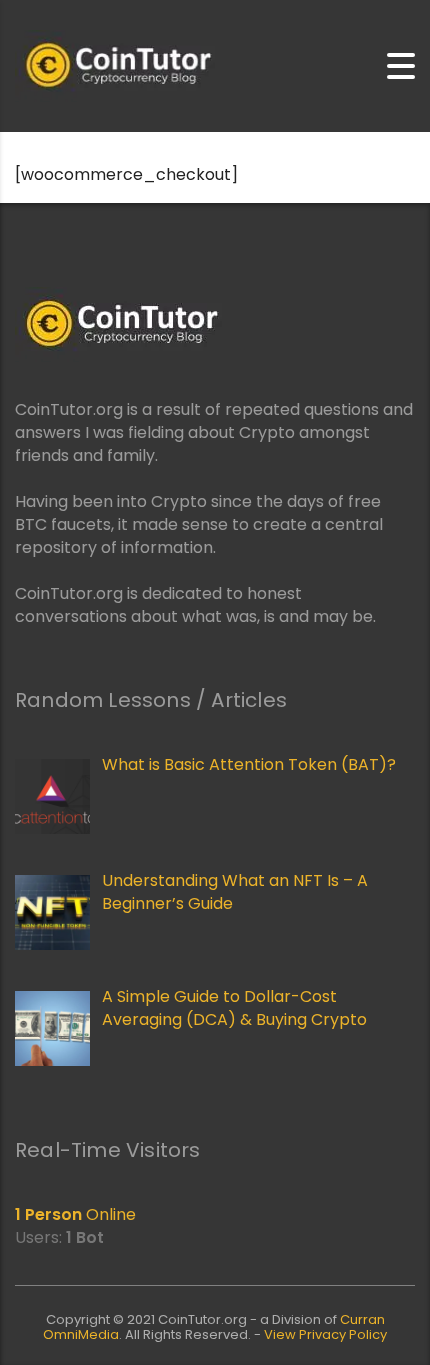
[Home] (115, 65)
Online (75, 1214)
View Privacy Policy (325, 1334)
